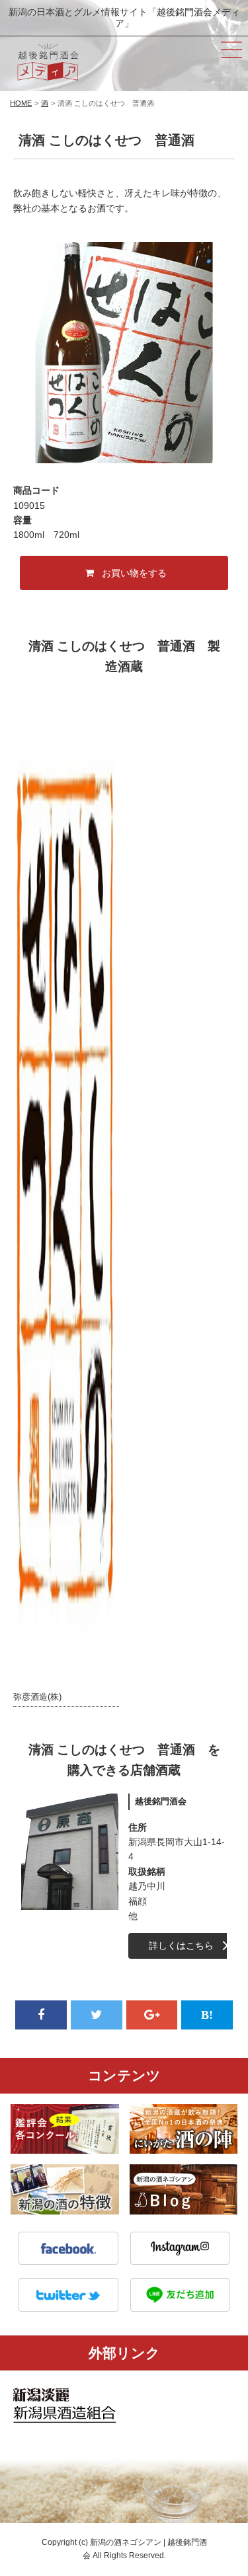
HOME (21, 103)
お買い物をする (134, 573)
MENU (231, 50)
